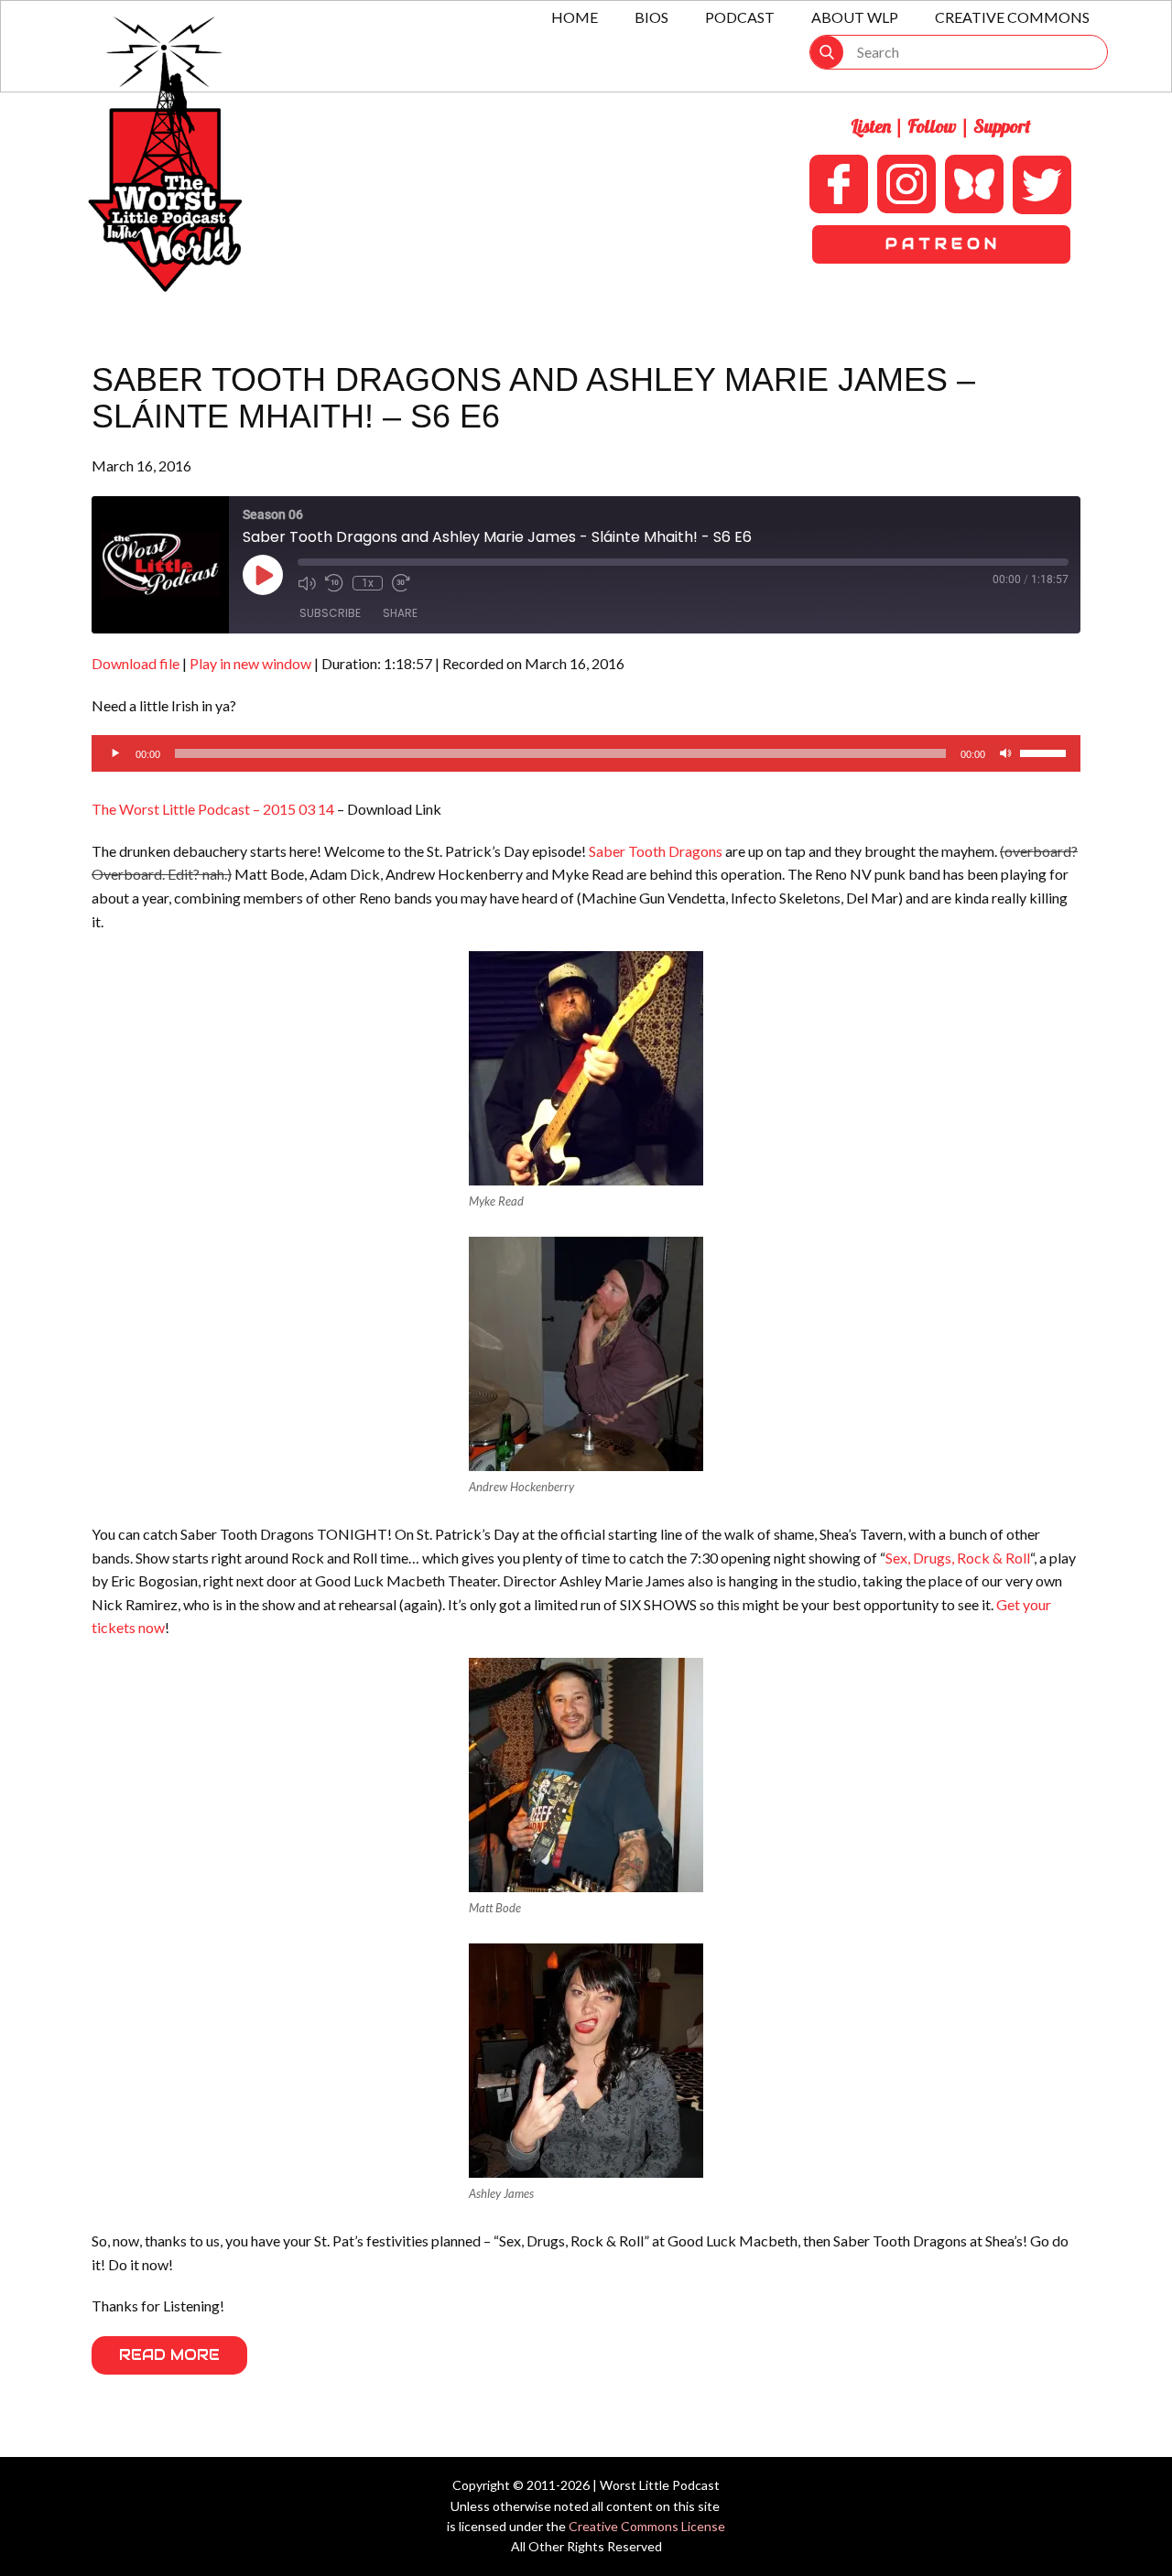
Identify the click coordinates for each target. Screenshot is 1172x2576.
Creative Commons (1012, 17)
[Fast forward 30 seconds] (401, 583)
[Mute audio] (307, 583)
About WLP (855, 17)
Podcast (740, 17)
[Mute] (1005, 753)
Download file (136, 663)
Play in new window (250, 663)
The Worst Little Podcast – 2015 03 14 (213, 809)
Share (400, 613)
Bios (651, 17)
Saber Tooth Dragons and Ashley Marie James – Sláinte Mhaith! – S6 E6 (533, 398)
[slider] (1046, 752)
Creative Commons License (647, 2526)
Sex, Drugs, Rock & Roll (958, 1558)
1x (368, 583)
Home (575, 17)
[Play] (115, 753)
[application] (586, 753)
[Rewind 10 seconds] (334, 583)
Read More (169, 2355)
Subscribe (330, 613)
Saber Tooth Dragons (656, 851)
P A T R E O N (941, 244)
